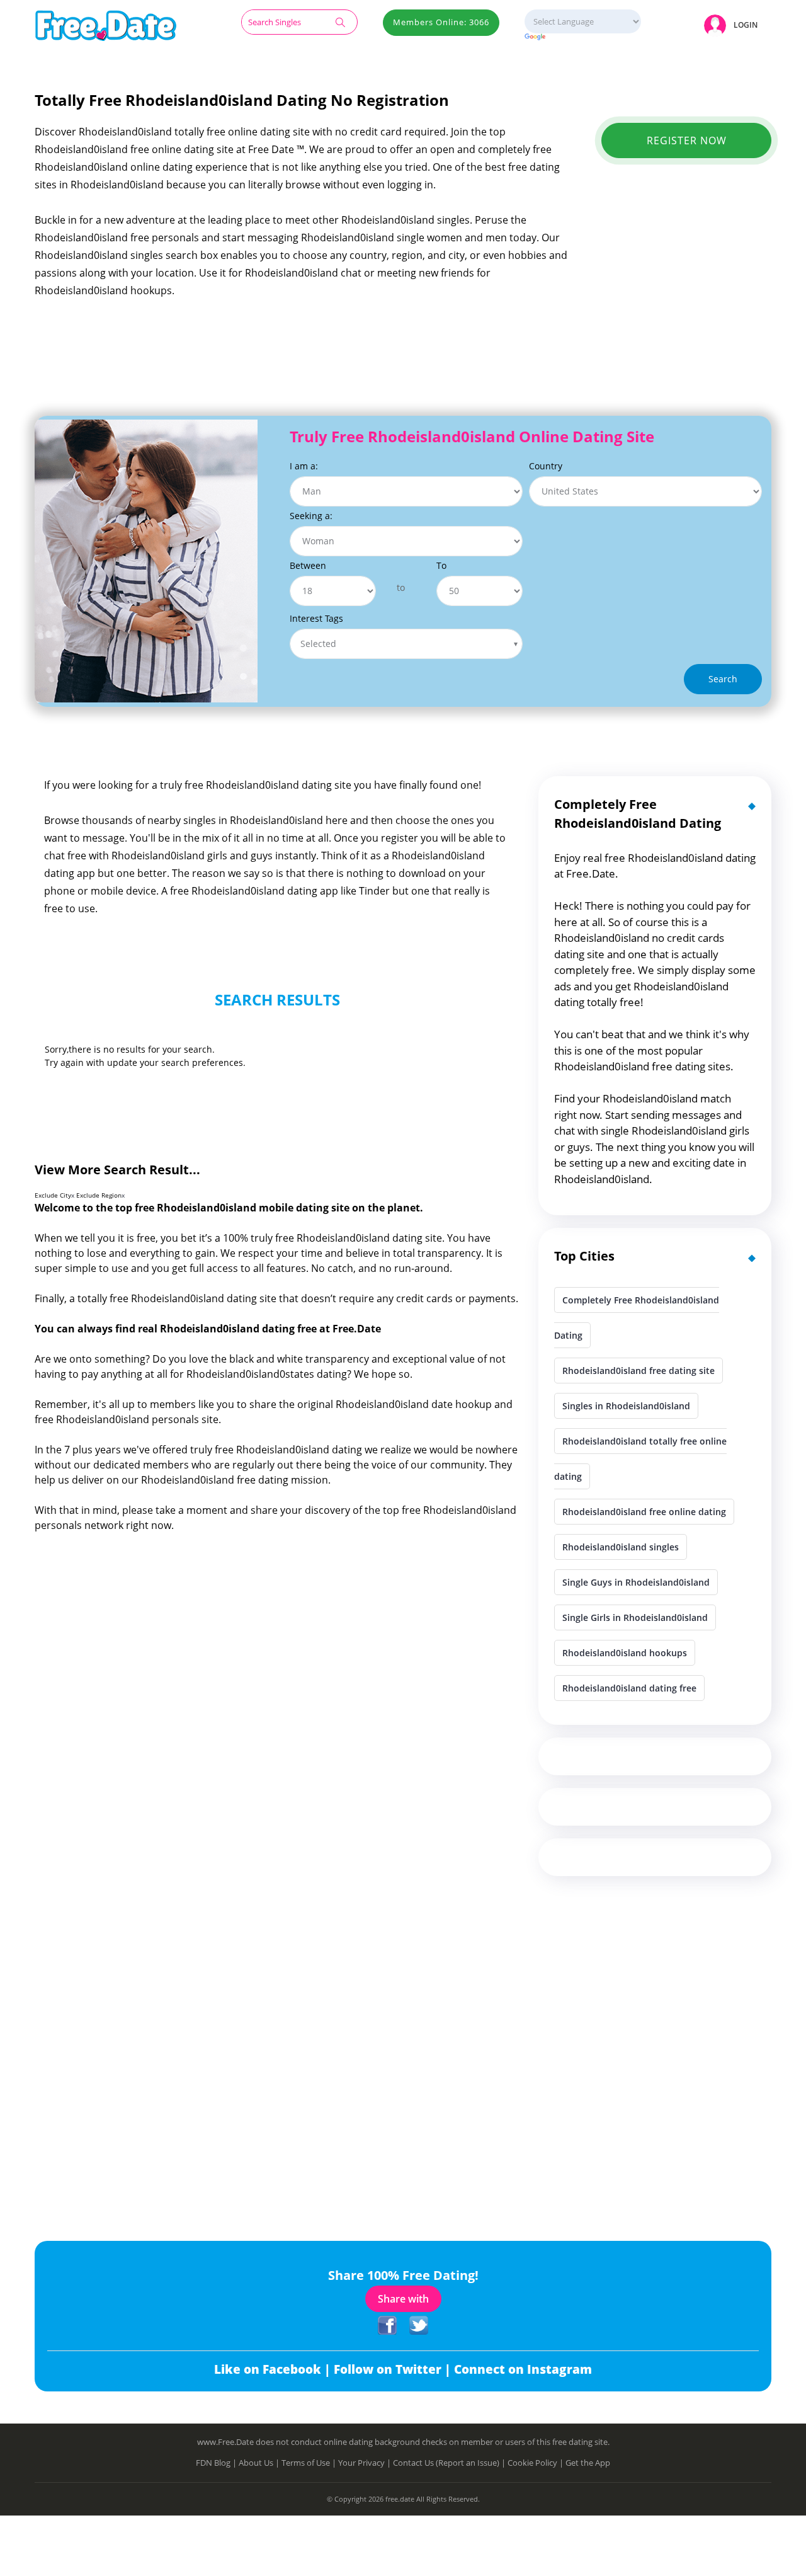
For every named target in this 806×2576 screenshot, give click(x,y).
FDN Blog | (217, 2463)
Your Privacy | (366, 2463)
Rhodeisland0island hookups (625, 1653)
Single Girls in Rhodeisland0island (635, 1617)
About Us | (260, 2463)
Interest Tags (316, 618)
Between (308, 565)
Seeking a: (311, 516)
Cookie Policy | (536, 2463)
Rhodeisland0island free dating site (639, 1371)
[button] (733, 25)
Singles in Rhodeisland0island (626, 1406)
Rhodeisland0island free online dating (644, 1512)
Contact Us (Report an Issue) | (450, 2463)
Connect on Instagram (523, 2369)
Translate (583, 37)
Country (546, 466)
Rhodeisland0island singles (621, 1547)
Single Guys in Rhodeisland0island (636, 1582)
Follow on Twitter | (394, 2369)
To (441, 565)
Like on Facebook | (274, 2369)
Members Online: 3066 (441, 22)
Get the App (588, 2463)
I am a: (304, 466)
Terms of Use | (310, 2463)
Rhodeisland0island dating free (629, 1688)
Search (723, 679)
